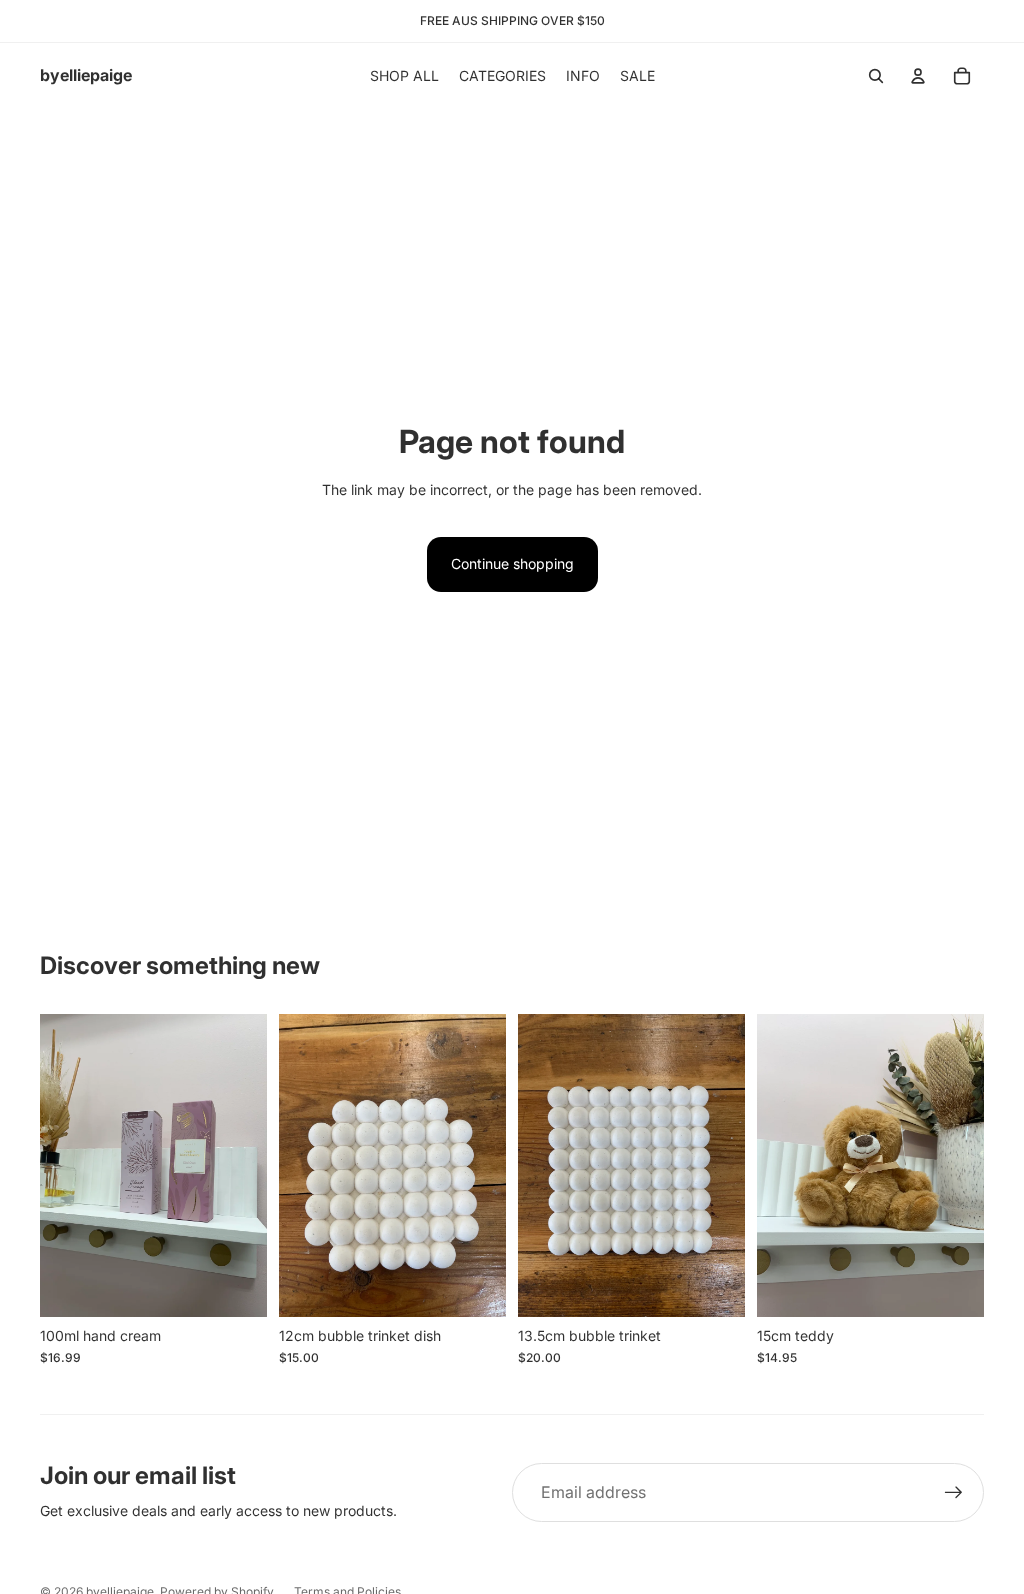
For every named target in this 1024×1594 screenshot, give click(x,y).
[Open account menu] (918, 76)
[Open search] (876, 76)
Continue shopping (512, 563)
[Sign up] (954, 1493)
